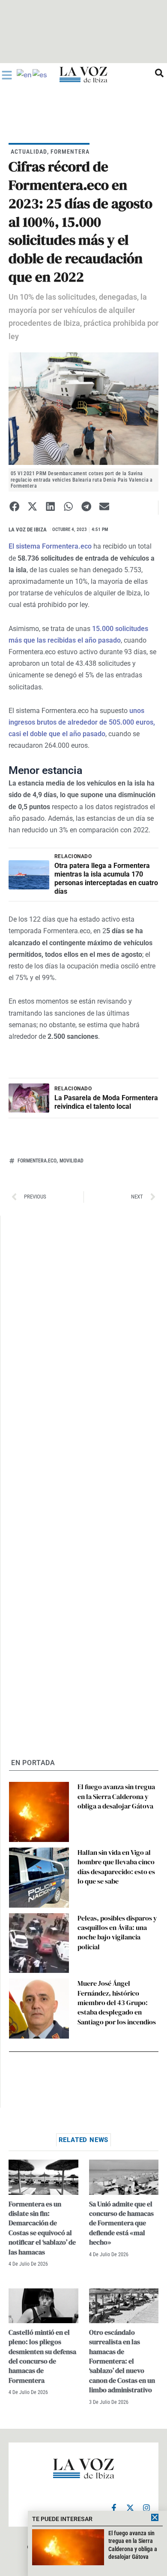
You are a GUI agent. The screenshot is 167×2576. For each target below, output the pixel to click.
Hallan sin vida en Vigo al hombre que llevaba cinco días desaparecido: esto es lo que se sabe (116, 1867)
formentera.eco (37, 1161)
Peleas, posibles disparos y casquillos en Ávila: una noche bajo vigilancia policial (117, 1932)
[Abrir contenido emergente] (7, 75)
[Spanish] (40, 74)
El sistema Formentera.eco (50, 546)
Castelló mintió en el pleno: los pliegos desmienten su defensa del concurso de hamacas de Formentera (42, 2356)
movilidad (72, 1161)
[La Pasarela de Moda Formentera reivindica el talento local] (29, 1098)
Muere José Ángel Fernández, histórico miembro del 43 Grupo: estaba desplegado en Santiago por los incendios (117, 2003)
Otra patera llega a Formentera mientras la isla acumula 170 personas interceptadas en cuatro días (106, 878)
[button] (14, 506)
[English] (25, 74)
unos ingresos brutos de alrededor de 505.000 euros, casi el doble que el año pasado (82, 722)
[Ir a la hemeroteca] (159, 73)
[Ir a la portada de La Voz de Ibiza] (83, 74)
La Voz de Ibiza (28, 529)
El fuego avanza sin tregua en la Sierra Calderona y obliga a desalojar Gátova (116, 1796)
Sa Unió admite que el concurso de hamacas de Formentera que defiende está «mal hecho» (121, 2223)
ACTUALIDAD (29, 152)
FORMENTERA (70, 152)
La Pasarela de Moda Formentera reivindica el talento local (106, 1102)
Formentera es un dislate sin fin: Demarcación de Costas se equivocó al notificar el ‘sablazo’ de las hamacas (42, 2228)
